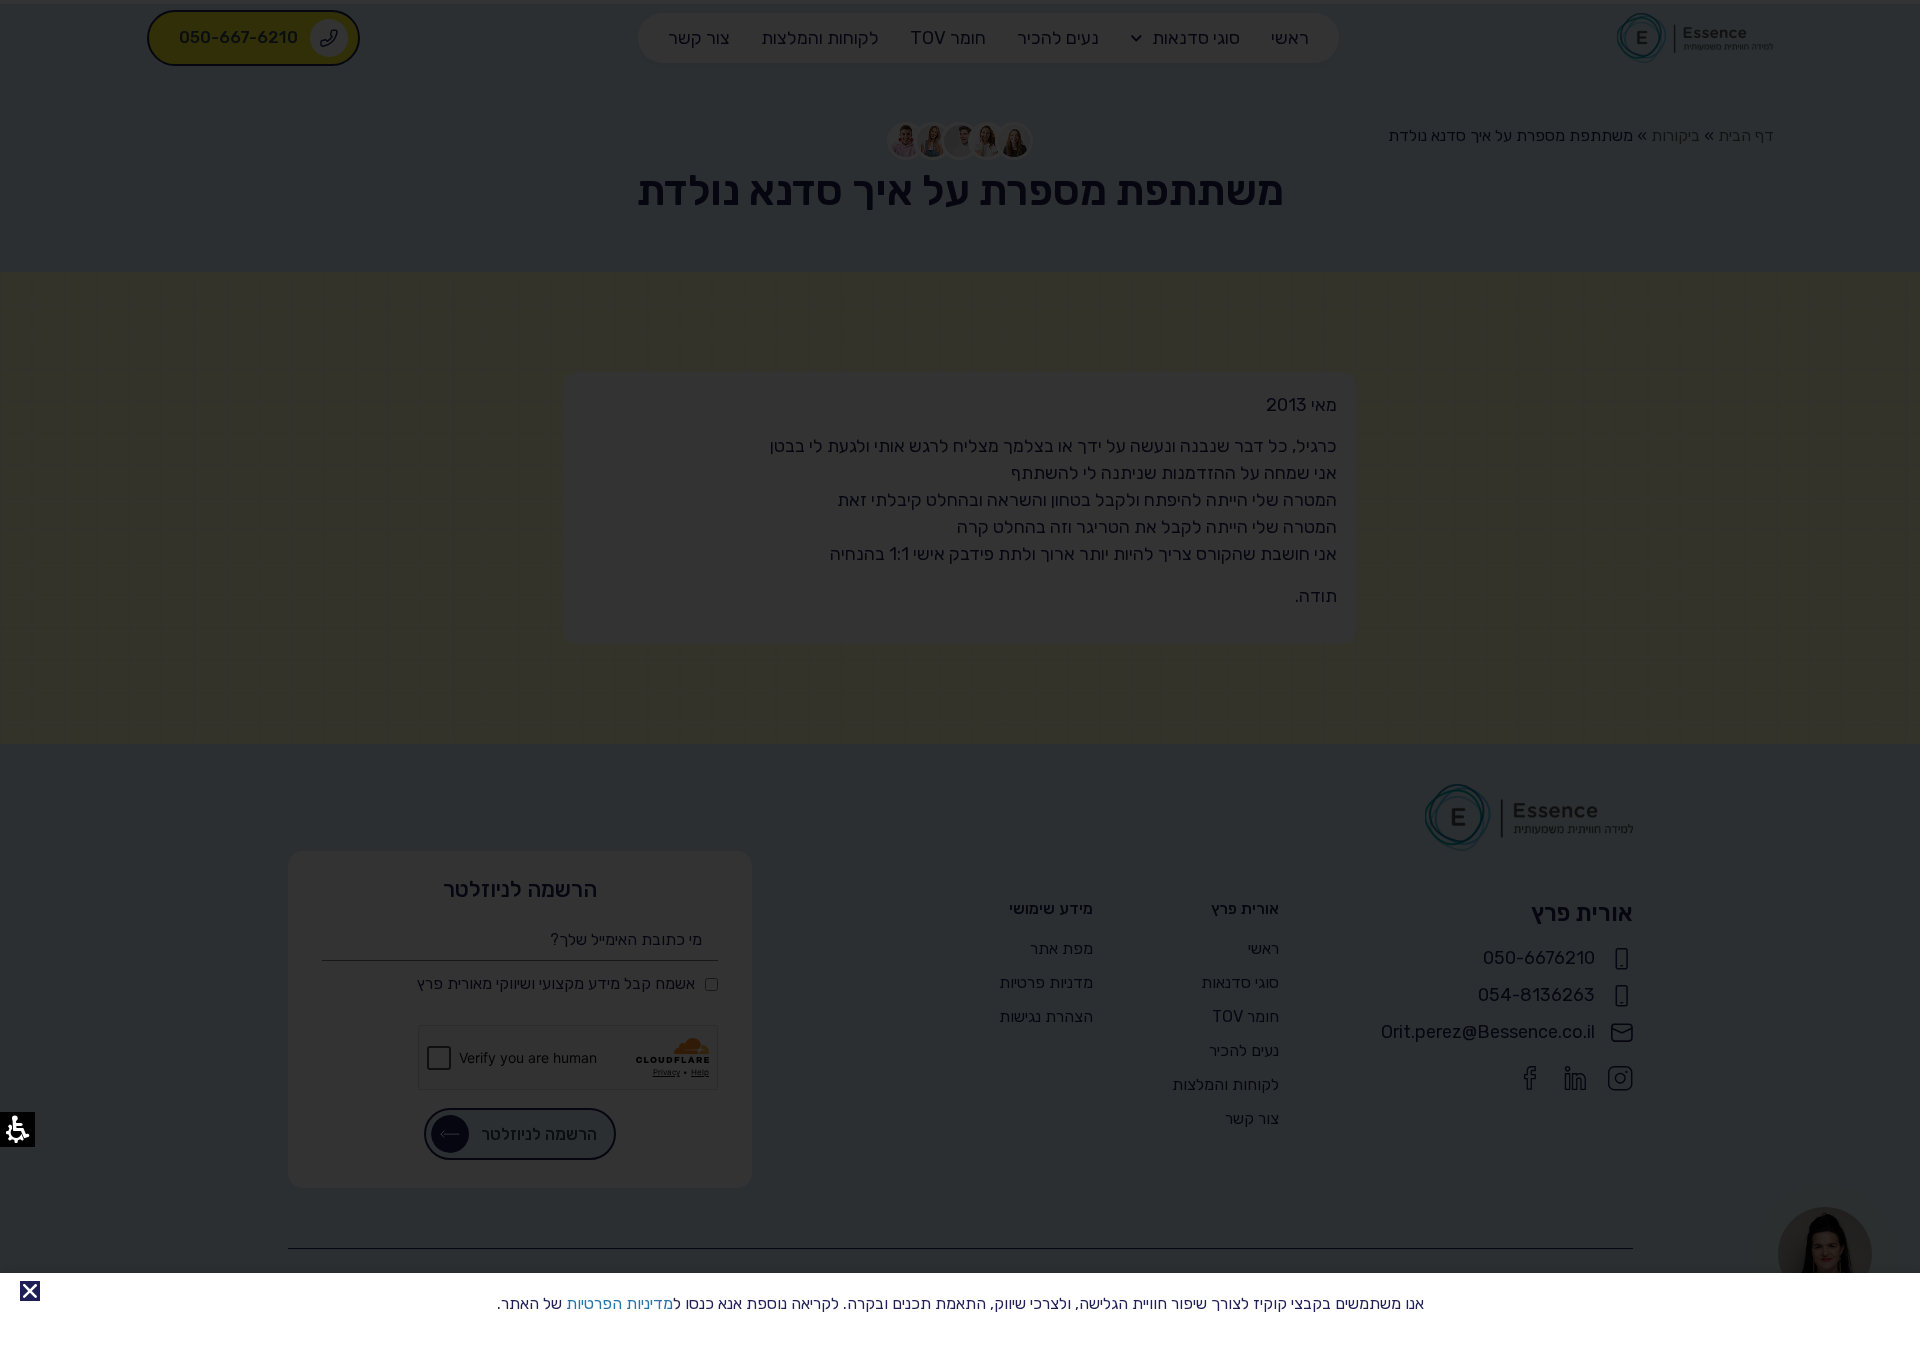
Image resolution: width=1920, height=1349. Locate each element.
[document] (960, 674)
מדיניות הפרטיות (619, 1303)
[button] (30, 1291)
